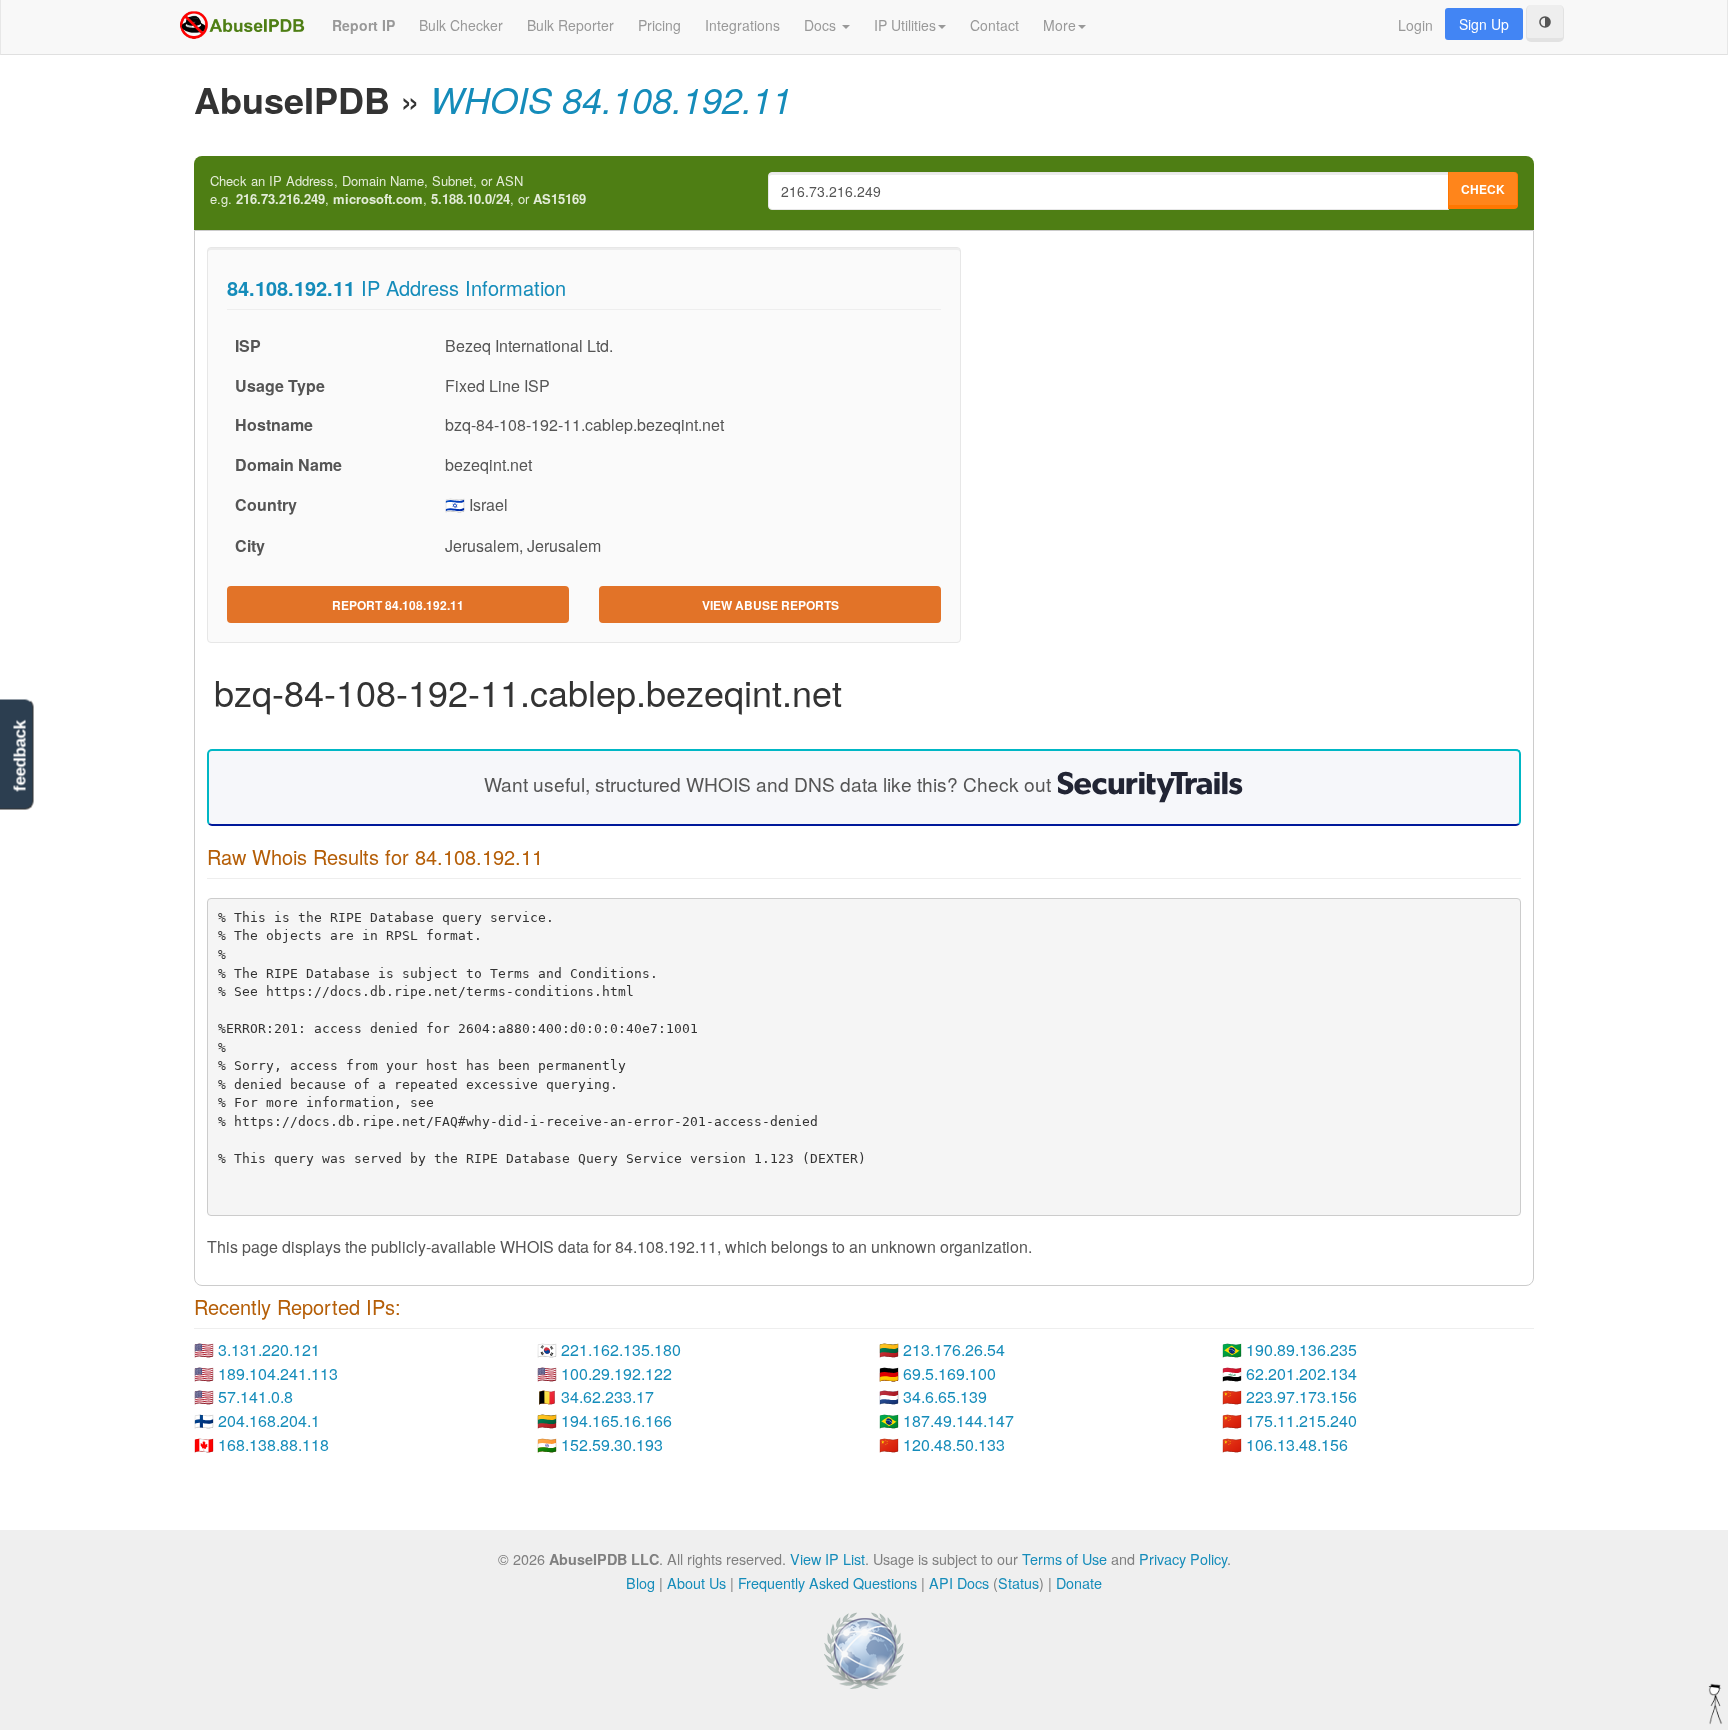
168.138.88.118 (273, 1444)
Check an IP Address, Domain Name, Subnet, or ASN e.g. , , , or (398, 190)
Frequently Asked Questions (827, 1582)
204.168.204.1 (269, 1420)
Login (1415, 25)
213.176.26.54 (954, 1349)
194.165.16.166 (616, 1420)
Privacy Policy (1183, 1558)
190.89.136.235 (1301, 1349)
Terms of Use (1064, 1558)
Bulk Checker (461, 25)
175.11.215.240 (1301, 1420)
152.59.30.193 (612, 1444)
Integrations (742, 25)
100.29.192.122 (616, 1373)
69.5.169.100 (949, 1373)
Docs (822, 25)
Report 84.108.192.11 (398, 605)
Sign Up (1484, 24)
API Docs (959, 1582)
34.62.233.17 (607, 1396)
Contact (994, 25)
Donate (1079, 1582)
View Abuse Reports (770, 605)
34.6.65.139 (945, 1396)
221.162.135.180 (621, 1349)
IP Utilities (905, 25)
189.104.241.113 (278, 1373)
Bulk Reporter (570, 25)
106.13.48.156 (1297, 1444)
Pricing (659, 25)
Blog (640, 1582)
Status (1018, 1582)
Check (1483, 189)
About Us (696, 1582)
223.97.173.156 (1301, 1396)
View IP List (827, 1558)
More (1059, 25)
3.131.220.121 (269, 1349)
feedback (19, 756)
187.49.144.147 (958, 1420)
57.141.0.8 (255, 1396)
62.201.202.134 (1301, 1373)
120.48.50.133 (954, 1444)
